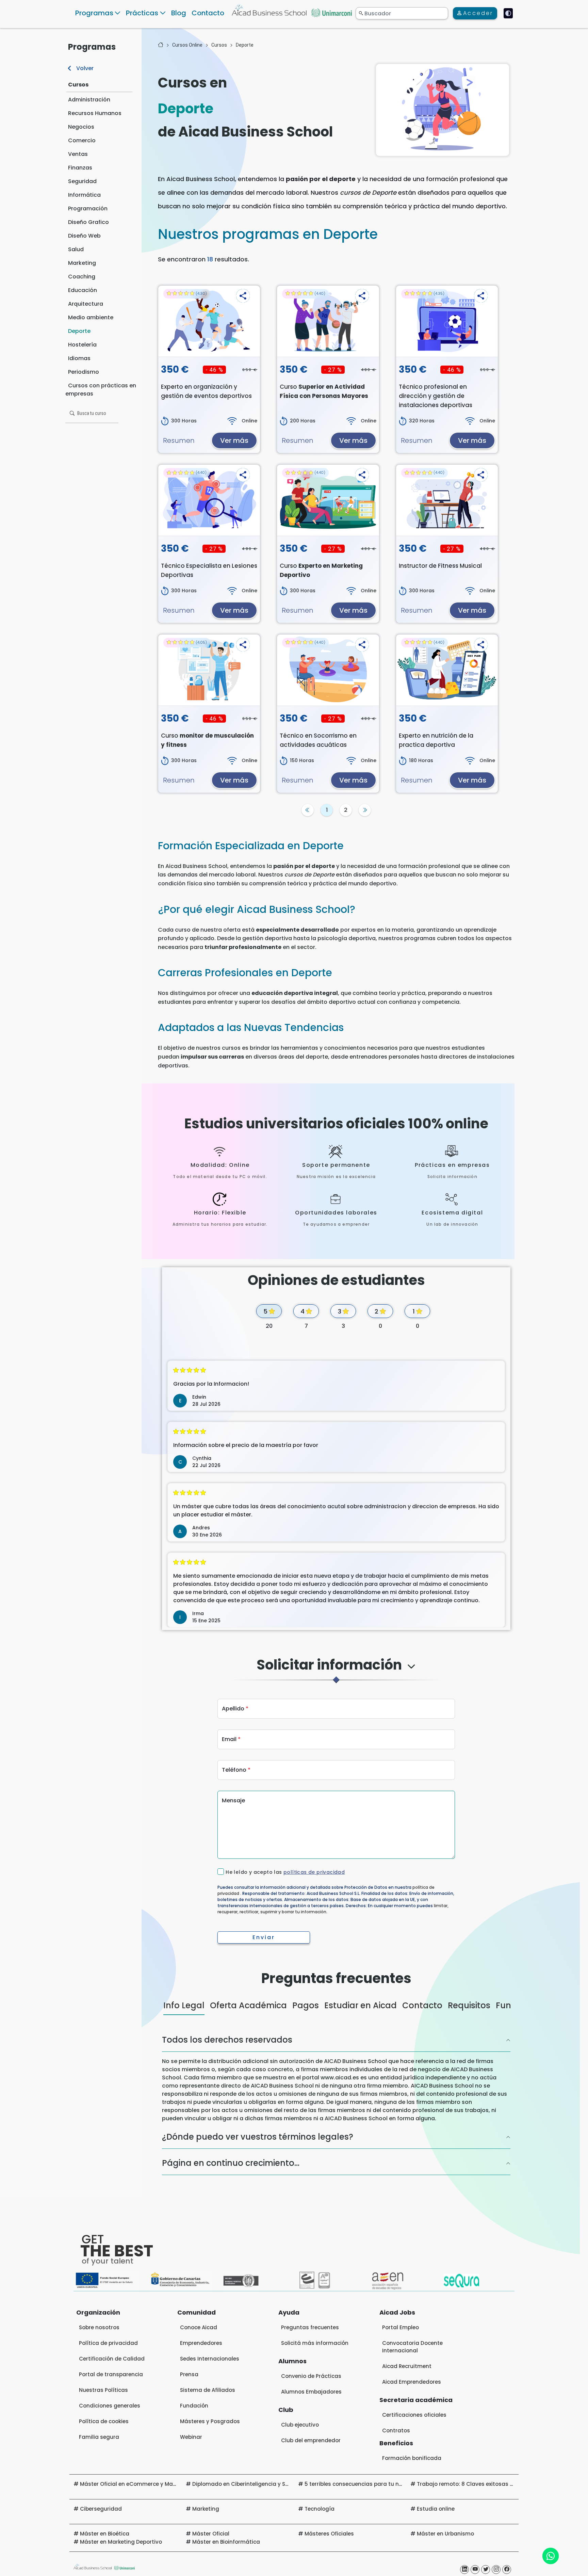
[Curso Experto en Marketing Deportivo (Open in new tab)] (328, 500)
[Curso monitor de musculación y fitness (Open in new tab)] (209, 670)
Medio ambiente (91, 317)
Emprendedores (201, 2370)
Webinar (191, 2464)
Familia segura (99, 2464)
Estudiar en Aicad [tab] (361, 2032)
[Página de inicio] (161, 45)
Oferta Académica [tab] (248, 2032)
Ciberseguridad (101, 2535)
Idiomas (79, 358)
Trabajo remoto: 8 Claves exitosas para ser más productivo (497, 2510)
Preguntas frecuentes (310, 2354)
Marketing (82, 263)
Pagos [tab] (306, 2032)
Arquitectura (86, 304)
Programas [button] (94, 13)
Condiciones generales (110, 2432)
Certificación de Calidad (112, 2385)
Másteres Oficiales (329, 2560)
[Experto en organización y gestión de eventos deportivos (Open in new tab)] (209, 321)
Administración (89, 100)
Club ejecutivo (300, 2451)
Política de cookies (104, 2448)
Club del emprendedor (311, 2467)
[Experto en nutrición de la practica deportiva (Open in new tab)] (447, 670)
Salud (76, 249)
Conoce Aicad (199, 2354)
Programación (88, 208)
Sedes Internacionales (210, 2385)
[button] (243, 296)
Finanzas (80, 168)
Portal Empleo (401, 2354)
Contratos (396, 2457)
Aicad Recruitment (407, 2393)
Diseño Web (84, 236)
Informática (84, 195)
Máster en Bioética (105, 2560)
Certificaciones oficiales (414, 2441)
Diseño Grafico (88, 222)
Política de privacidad (108, 2370)
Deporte (79, 331)
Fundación (194, 2432)
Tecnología (320, 2535)
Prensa (189, 2401)
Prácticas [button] (142, 13)
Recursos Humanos (95, 113)
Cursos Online (187, 45)
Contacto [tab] (422, 2032)
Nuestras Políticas (103, 2417)
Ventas (78, 154)
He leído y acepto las (285, 1872)
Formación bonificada (412, 2485)
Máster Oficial (211, 2560)
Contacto (208, 13)
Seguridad (82, 181)
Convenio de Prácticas (311, 2403)
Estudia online (436, 2535)
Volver (84, 68)
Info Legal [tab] (184, 2032)
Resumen (179, 440)
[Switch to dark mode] (508, 13)
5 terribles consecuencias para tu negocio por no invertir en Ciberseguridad (405, 2510)
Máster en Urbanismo (445, 2560)
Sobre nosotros (99, 2354)
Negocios (81, 127)
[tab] (336, 1671)
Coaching (82, 277)
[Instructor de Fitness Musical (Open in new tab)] (447, 500)
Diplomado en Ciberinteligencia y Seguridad (251, 2510)
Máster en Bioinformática (226, 2568)
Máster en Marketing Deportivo (121, 2568)
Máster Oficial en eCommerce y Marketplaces (140, 2510)
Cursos (78, 85)
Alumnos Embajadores (311, 2418)
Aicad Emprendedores (412, 2408)
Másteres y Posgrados (210, 2448)
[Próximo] (365, 810)
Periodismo (84, 372)
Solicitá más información (315, 2370)
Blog (179, 13)
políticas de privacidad (314, 1872)
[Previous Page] (308, 810)
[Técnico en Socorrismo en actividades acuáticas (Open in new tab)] (328, 670)
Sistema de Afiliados (208, 2417)
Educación (83, 290)
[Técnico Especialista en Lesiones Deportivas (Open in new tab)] (209, 500)
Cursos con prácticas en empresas (101, 390)
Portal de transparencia (111, 2401)
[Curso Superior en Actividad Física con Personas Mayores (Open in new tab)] (328, 321)
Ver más (234, 440)
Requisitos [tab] (469, 2032)
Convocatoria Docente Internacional (412, 2373)
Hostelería (82, 345)
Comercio (82, 140)
